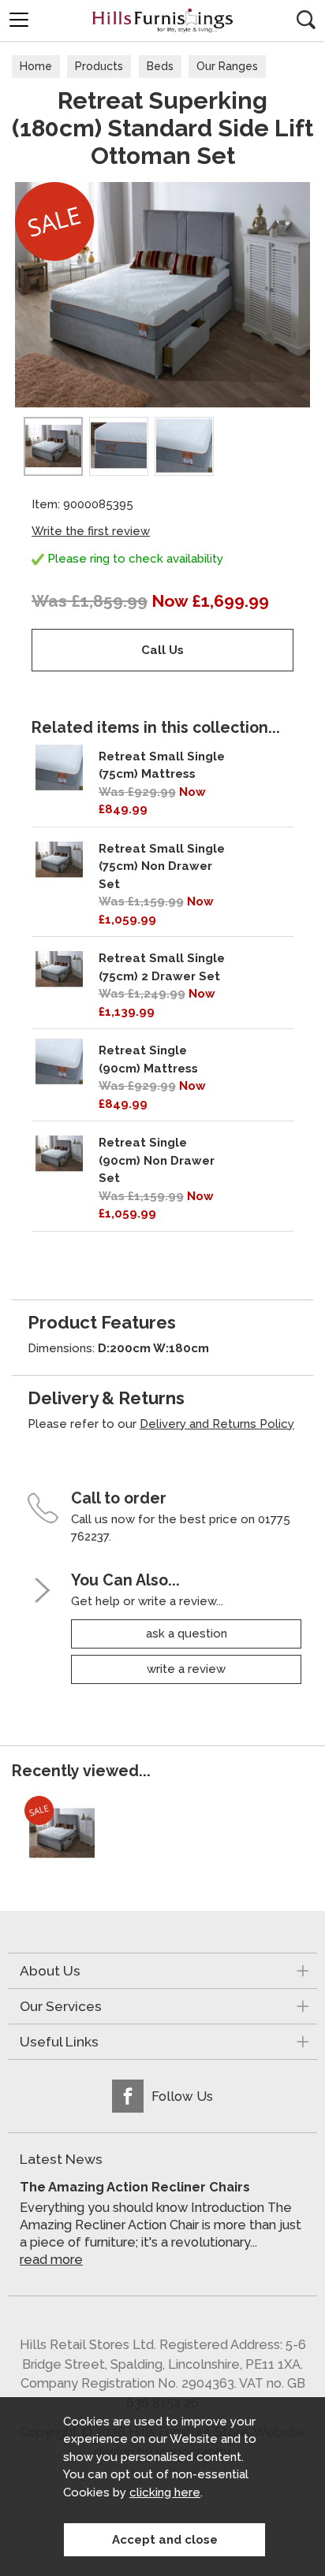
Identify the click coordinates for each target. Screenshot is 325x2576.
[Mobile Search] (306, 20)
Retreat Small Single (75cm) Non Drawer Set (162, 866)
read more (51, 2260)
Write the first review (91, 531)
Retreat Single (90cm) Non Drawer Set (157, 1160)
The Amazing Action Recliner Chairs (135, 2187)
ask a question (187, 1634)
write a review (186, 1669)
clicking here (165, 2492)
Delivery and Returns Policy (217, 1424)
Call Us (162, 650)
